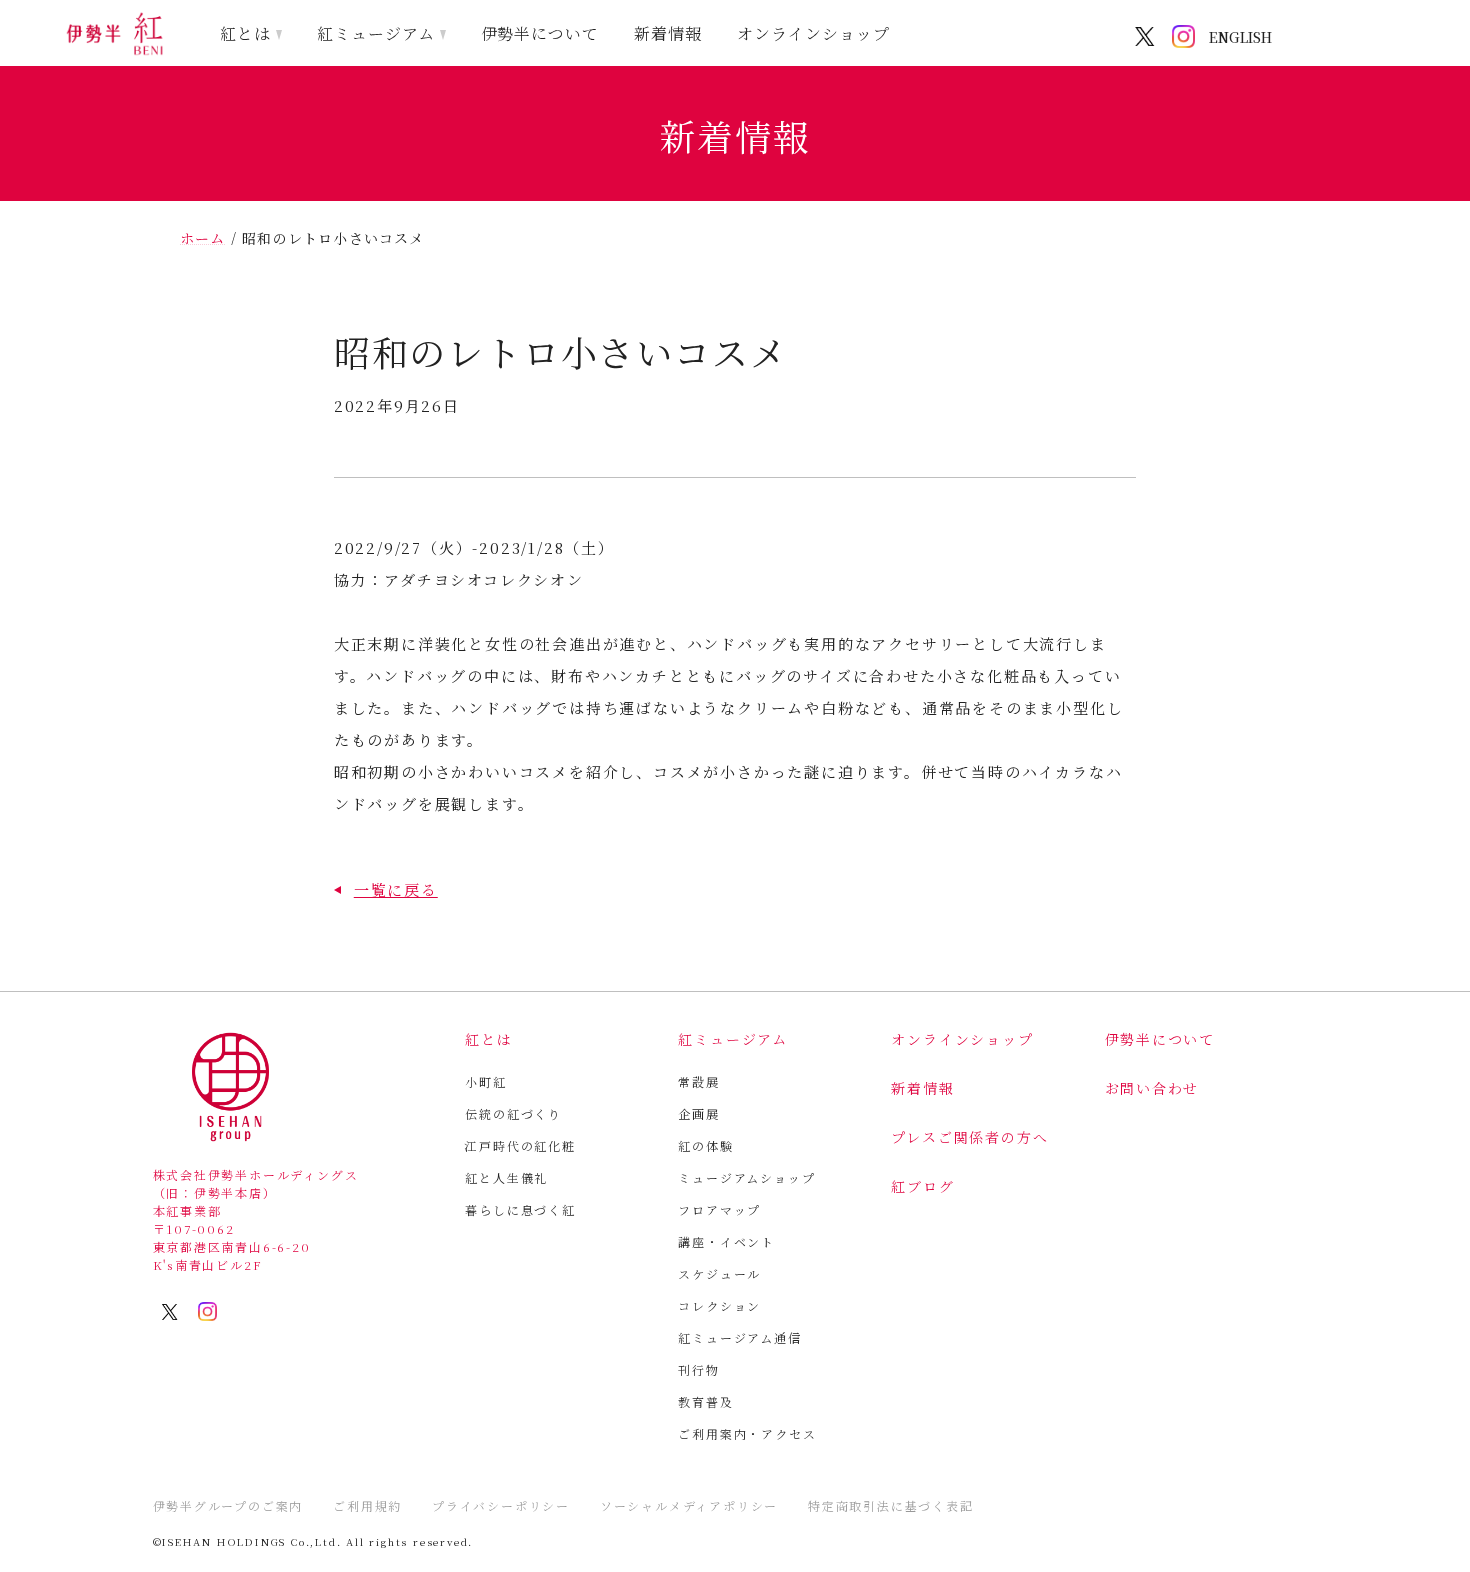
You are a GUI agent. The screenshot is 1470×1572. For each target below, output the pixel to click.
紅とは (245, 33)
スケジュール (719, 1273)
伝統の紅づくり (513, 1113)
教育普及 (705, 1401)
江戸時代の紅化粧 (520, 1145)
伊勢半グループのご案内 (228, 1505)
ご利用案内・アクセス (747, 1433)
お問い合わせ (1152, 1088)
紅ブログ (922, 1186)
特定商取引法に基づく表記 (891, 1505)
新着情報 (668, 33)
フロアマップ (719, 1209)
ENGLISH (1240, 37)
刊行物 (698, 1369)
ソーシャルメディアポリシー (689, 1505)
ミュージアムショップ (746, 1177)
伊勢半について (540, 33)
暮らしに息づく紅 (520, 1209)
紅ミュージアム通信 (739, 1337)
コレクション (719, 1305)
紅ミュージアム (376, 33)
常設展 (698, 1081)
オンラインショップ (813, 33)
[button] (386, 889)
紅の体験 (705, 1145)
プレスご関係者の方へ (969, 1137)
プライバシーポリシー (501, 1505)
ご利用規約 (367, 1505)
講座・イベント (726, 1241)
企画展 (698, 1113)
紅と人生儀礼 (506, 1177)
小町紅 (485, 1081)
